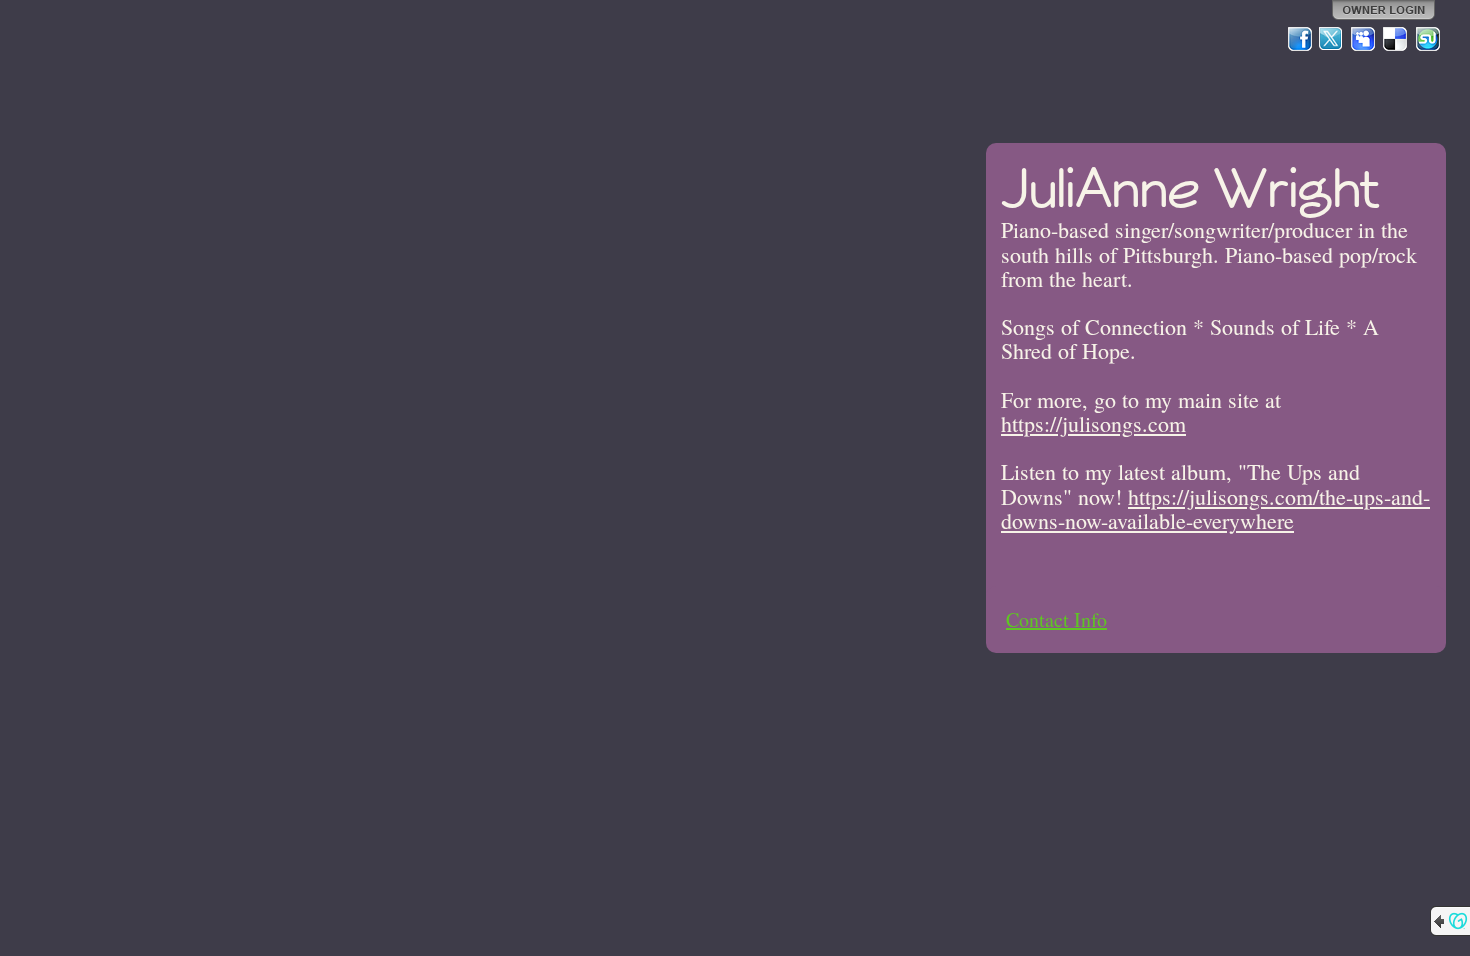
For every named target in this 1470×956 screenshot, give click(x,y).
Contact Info (1056, 619)
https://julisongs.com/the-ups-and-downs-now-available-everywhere (1215, 508)
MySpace (1364, 39)
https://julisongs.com (1093, 423)
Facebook (1300, 39)
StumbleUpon (1428, 39)
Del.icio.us (1396, 39)
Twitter (1332, 39)
